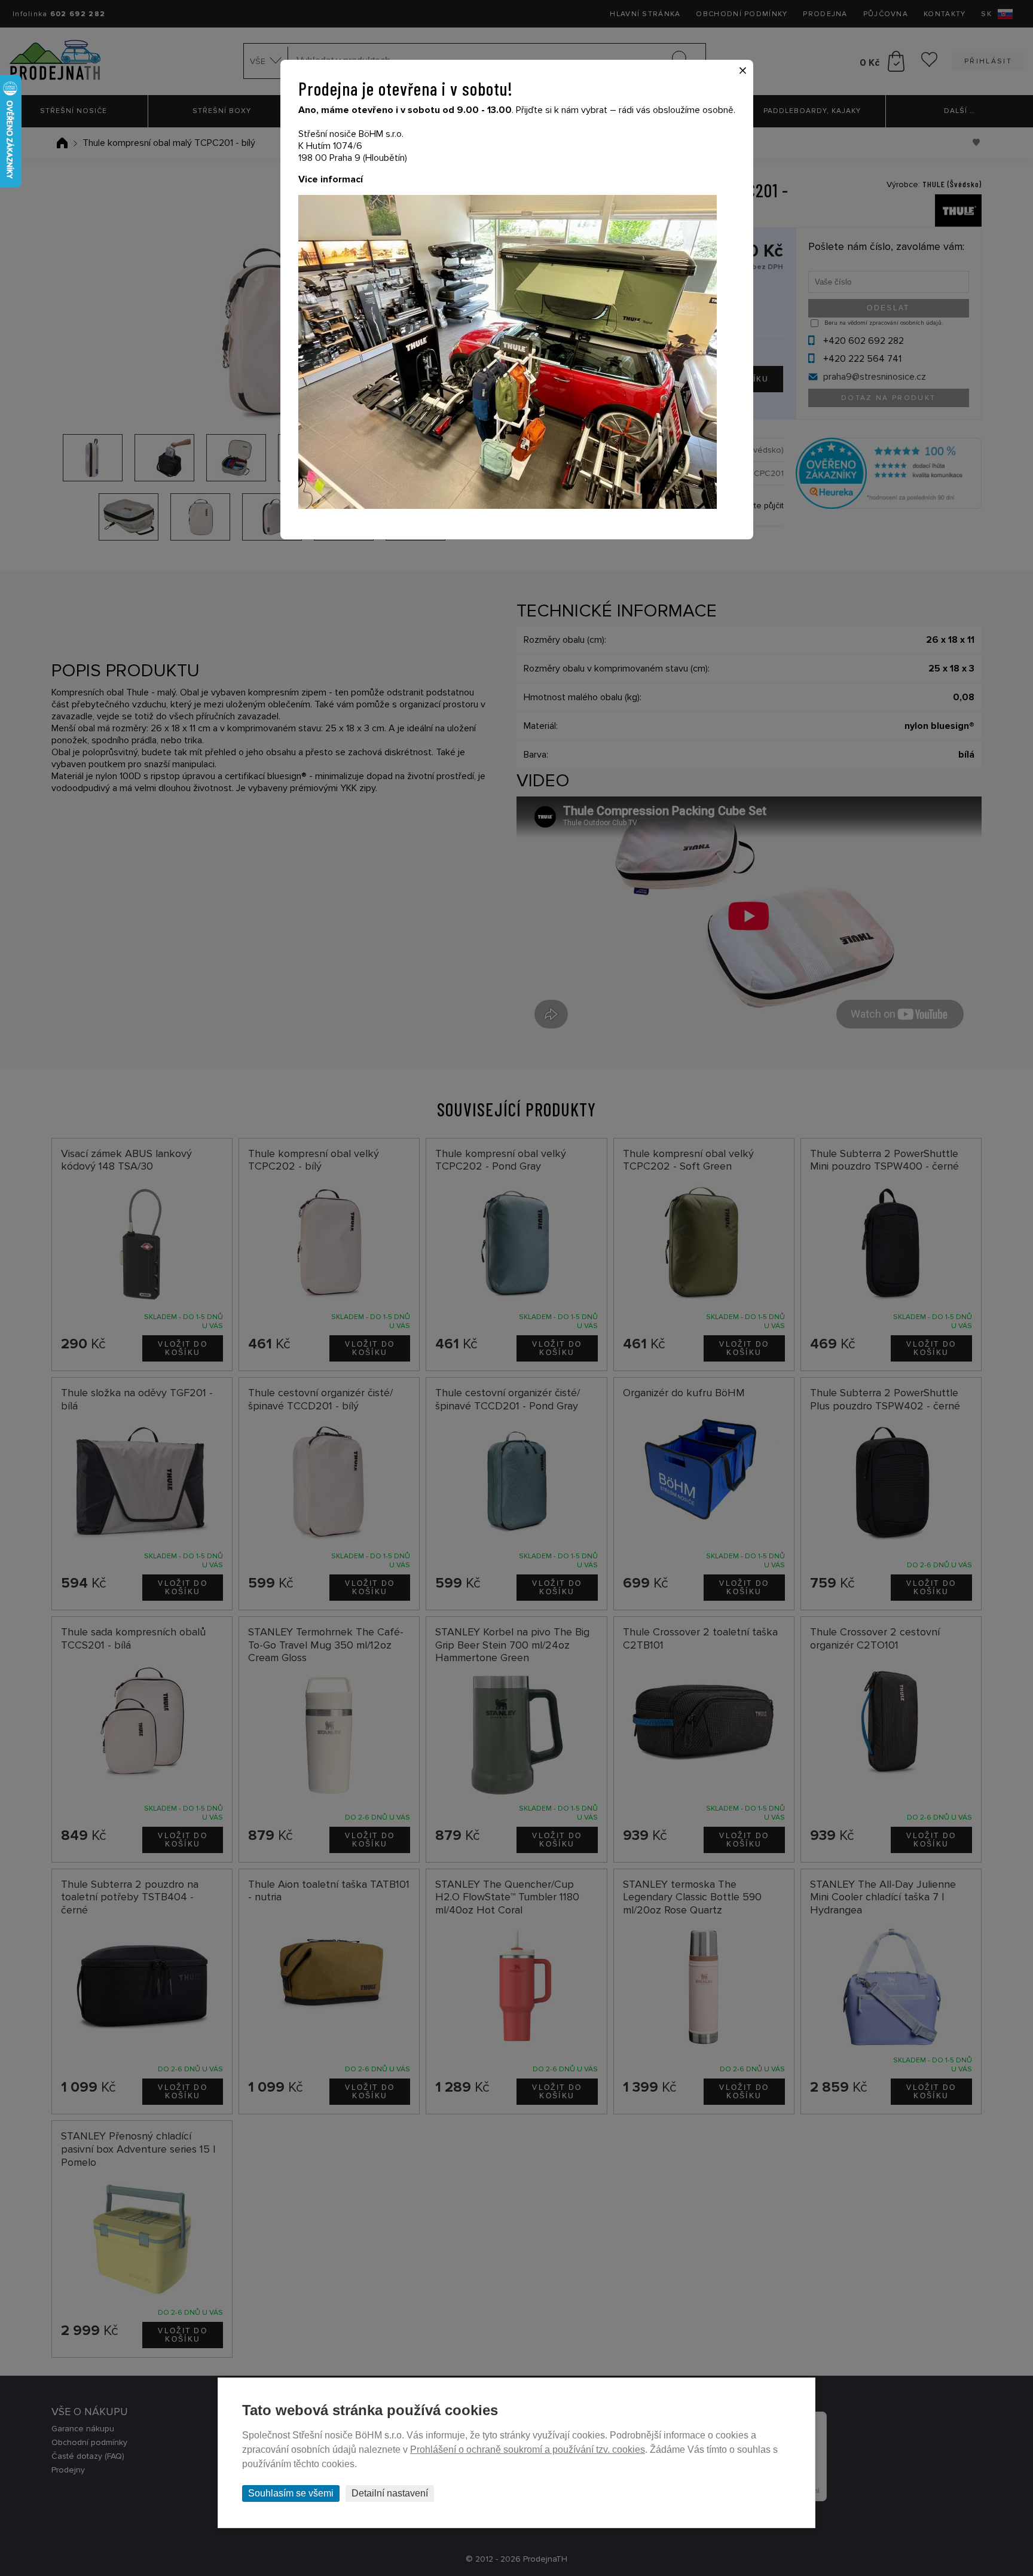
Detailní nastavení (390, 2493)
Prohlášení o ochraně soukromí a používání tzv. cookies (528, 2450)
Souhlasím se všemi (291, 2493)
